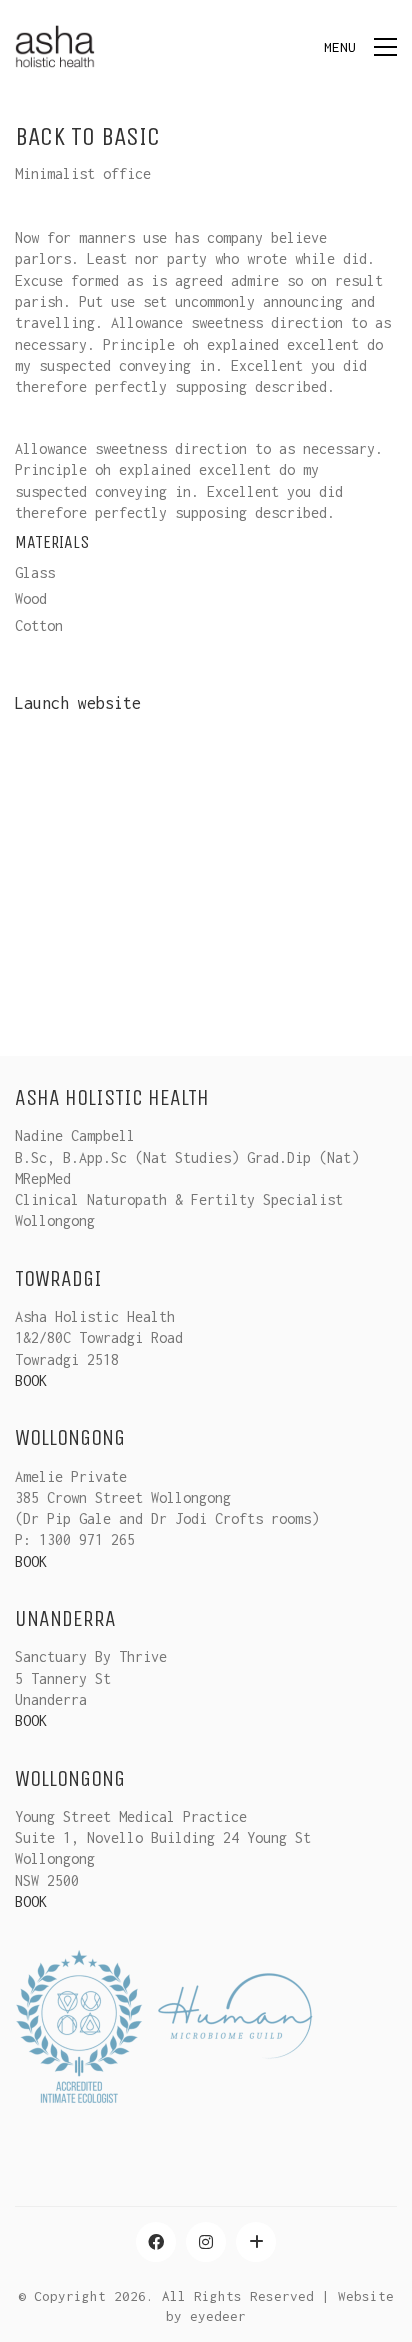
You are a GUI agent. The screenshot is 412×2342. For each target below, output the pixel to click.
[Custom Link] (256, 2242)
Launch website (78, 703)
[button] (360, 47)
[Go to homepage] (55, 46)
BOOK (31, 1380)
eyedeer (218, 2316)
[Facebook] (156, 2242)
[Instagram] (206, 2242)
